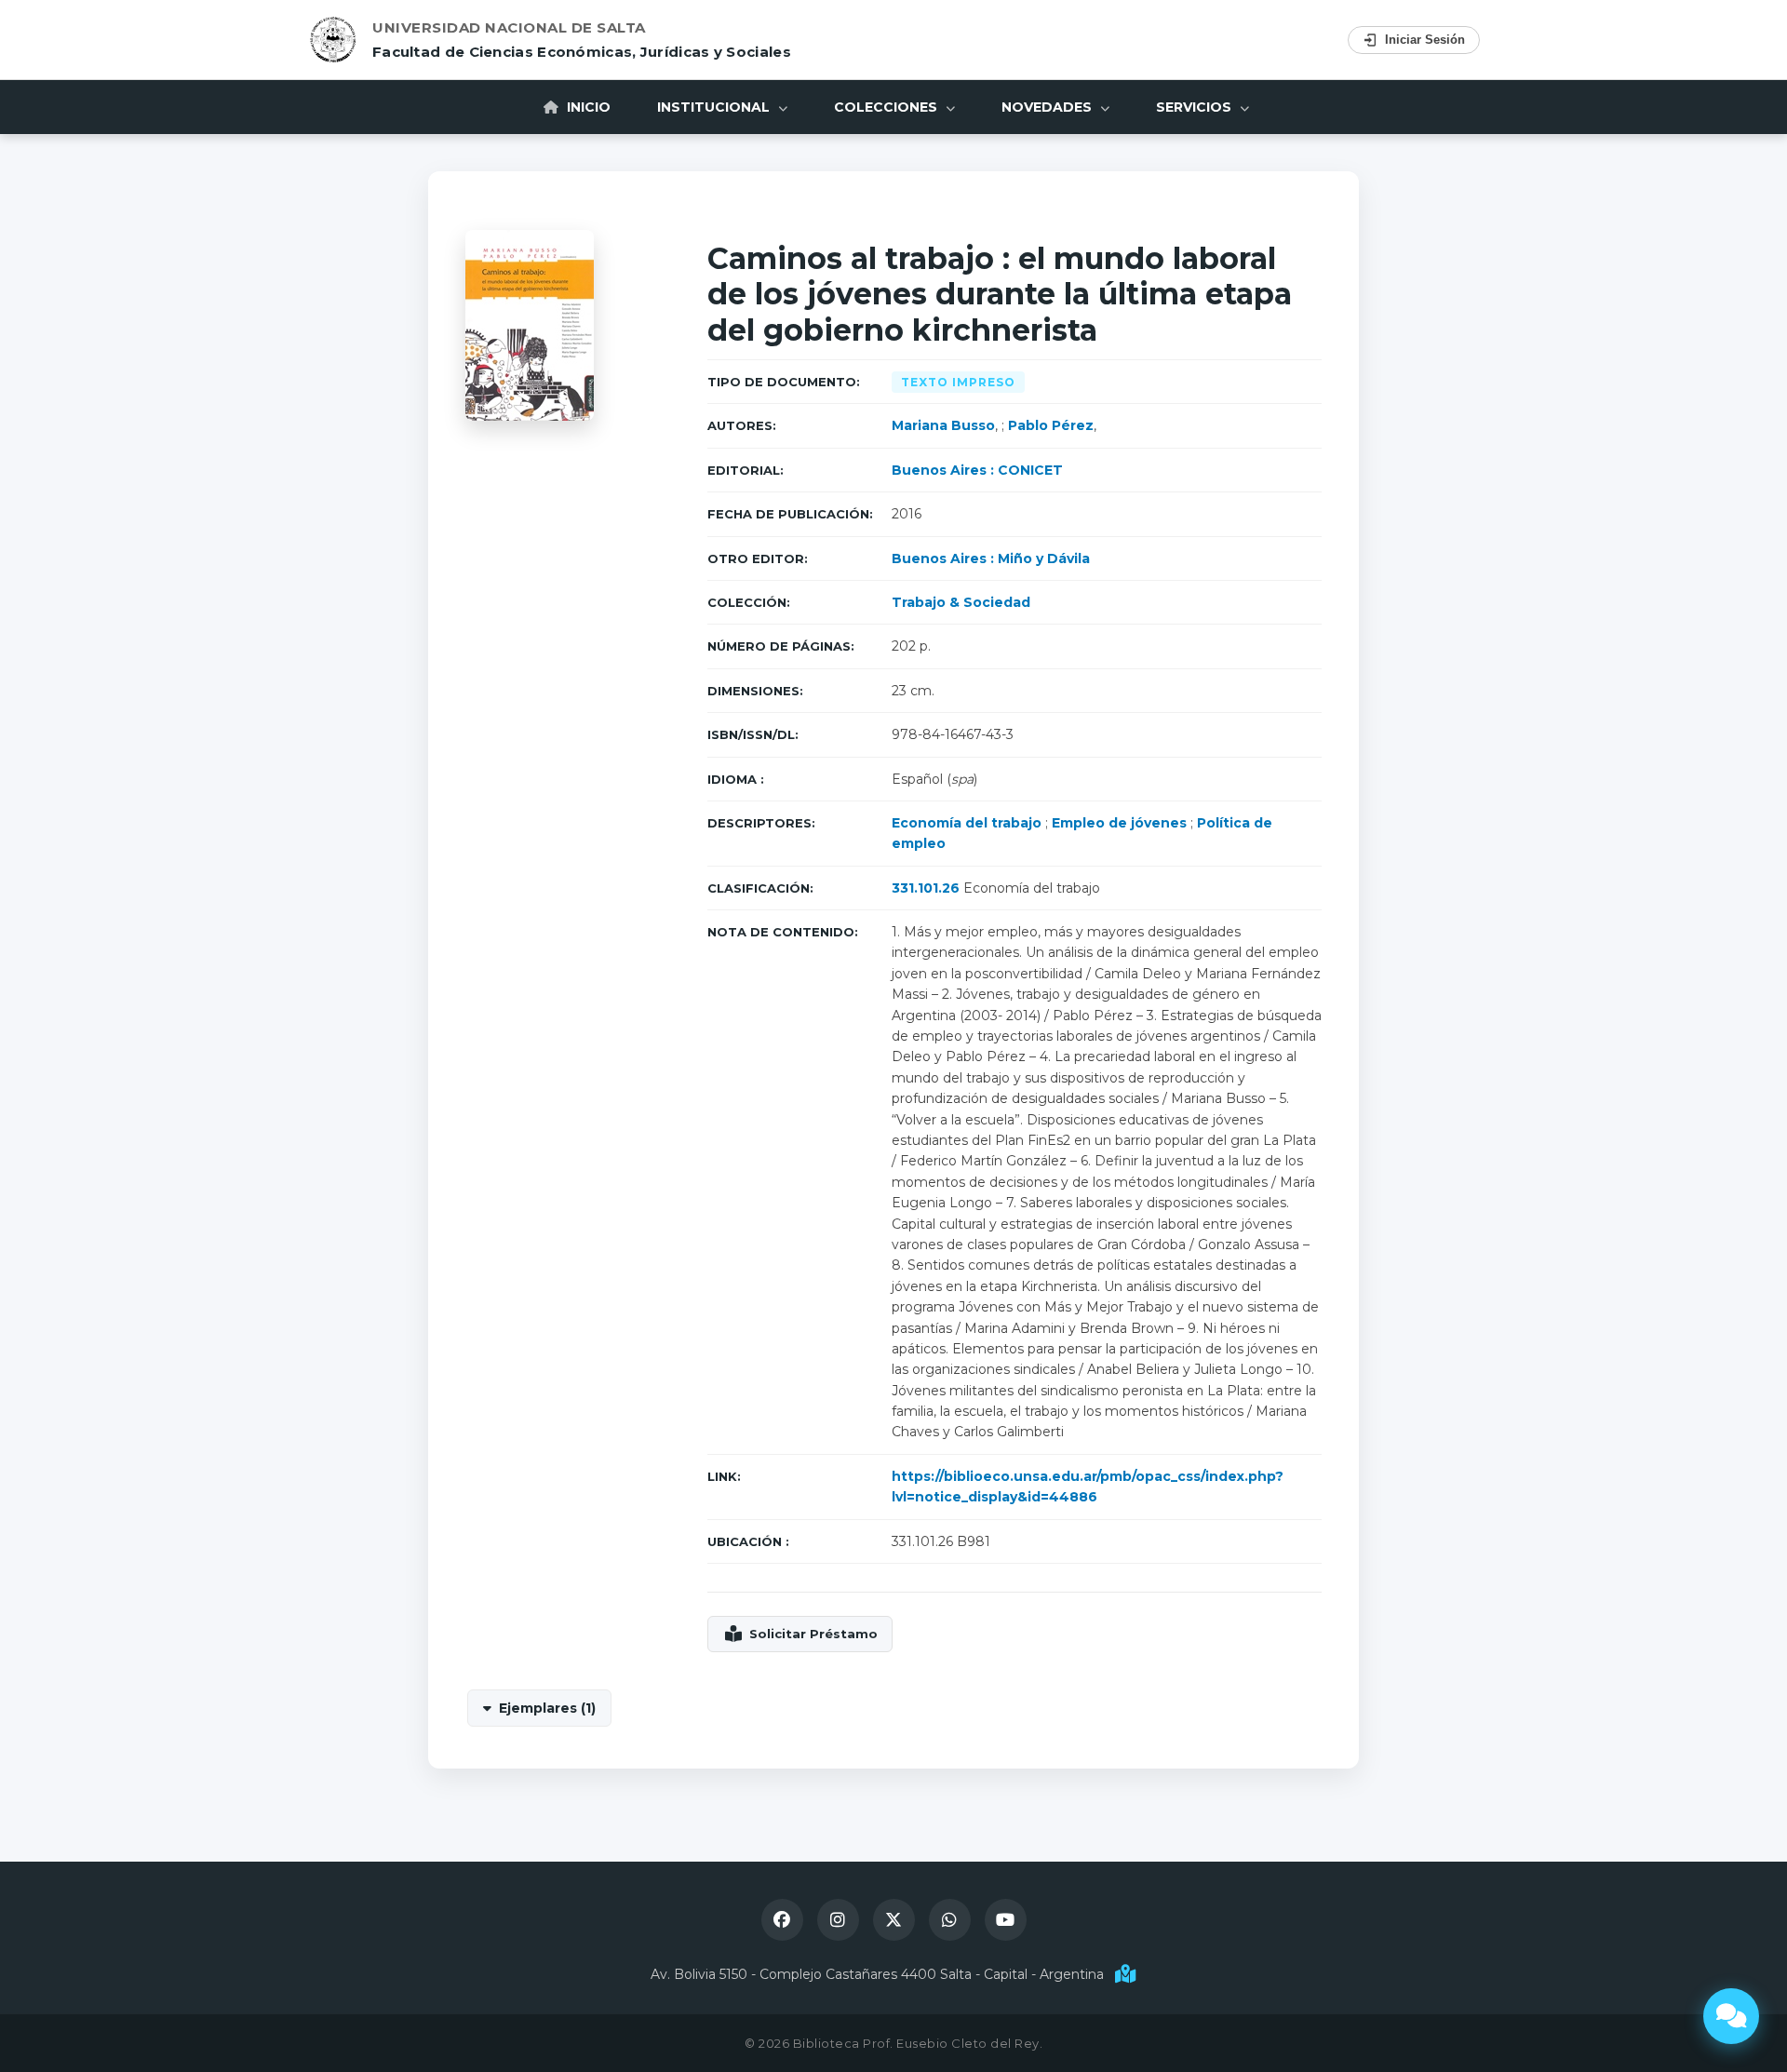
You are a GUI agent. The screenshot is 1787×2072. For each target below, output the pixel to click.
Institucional (715, 107)
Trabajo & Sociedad (961, 602)
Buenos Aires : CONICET (977, 470)
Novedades (1048, 107)
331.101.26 (926, 888)
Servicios (1196, 107)
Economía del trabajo (967, 823)
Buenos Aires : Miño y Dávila (991, 558)
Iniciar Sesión (1425, 40)
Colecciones (887, 107)
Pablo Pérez (1051, 425)
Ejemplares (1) (547, 1708)
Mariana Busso (943, 425)
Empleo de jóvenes (1119, 823)
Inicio (587, 107)
